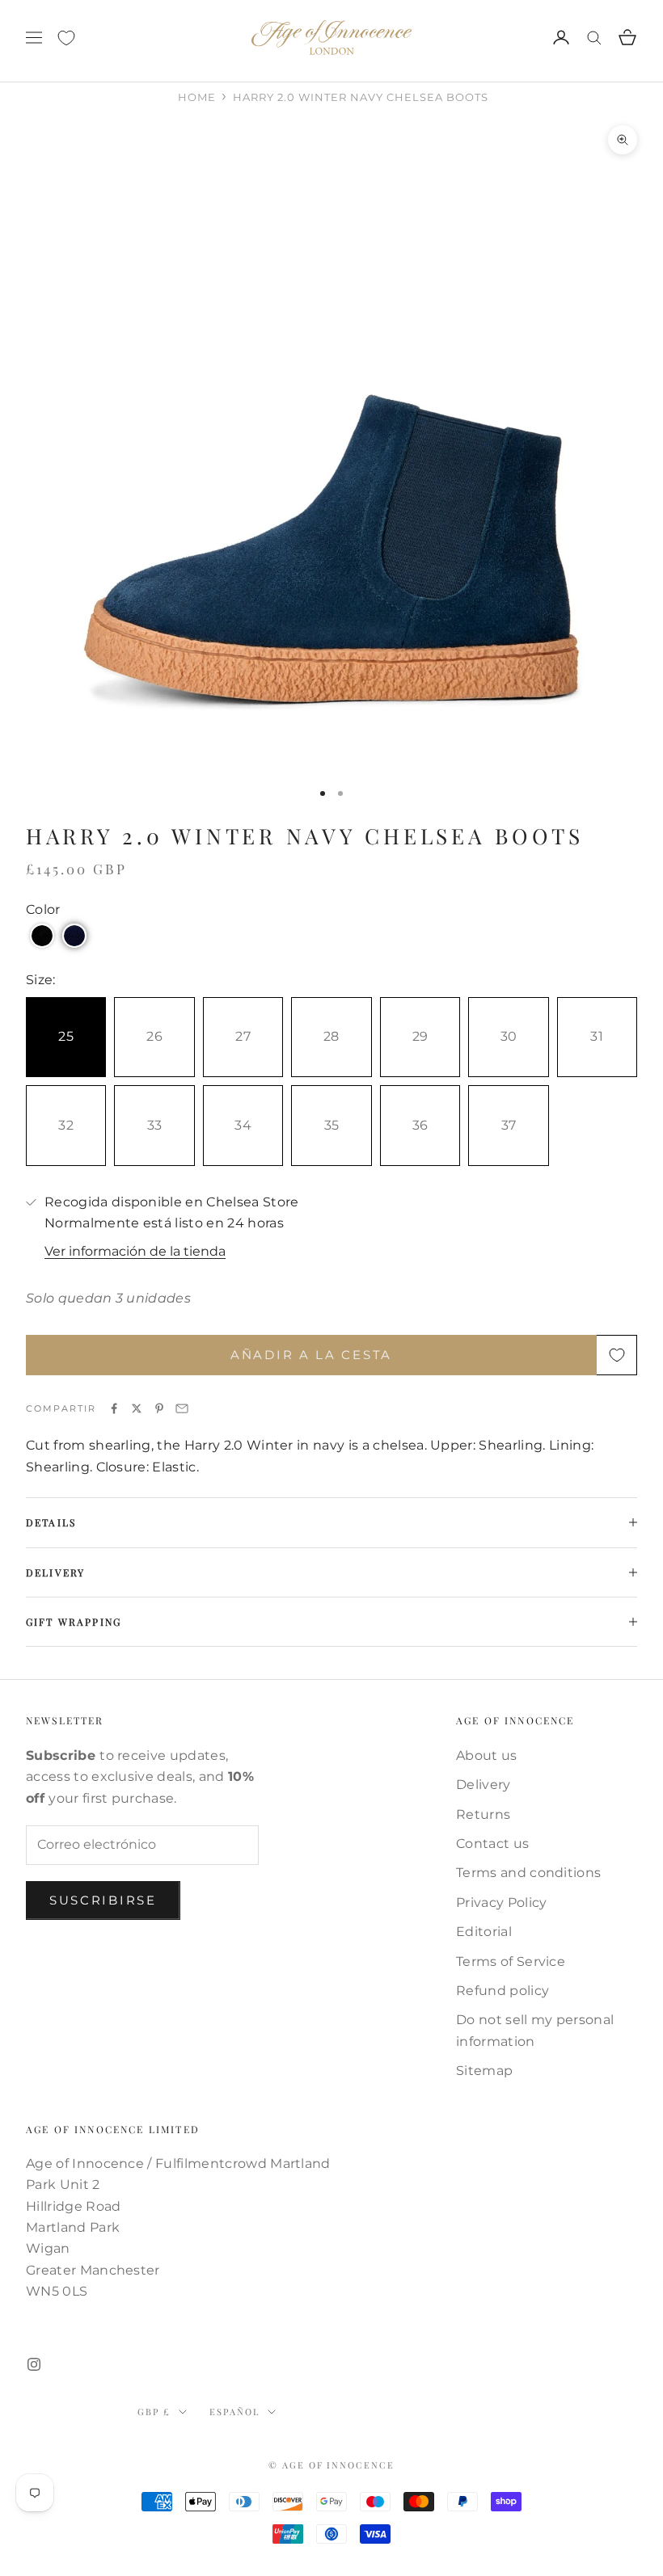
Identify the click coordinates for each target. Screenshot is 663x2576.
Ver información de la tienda (135, 1251)
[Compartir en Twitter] (137, 1408)
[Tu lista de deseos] (66, 38)
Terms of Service (511, 1961)
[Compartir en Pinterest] (159, 1408)
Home (197, 97)
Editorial (484, 1932)
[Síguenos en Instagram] (34, 2364)
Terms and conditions (528, 1873)
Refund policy (503, 1991)
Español (234, 2412)
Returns (483, 1814)
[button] (42, 936)
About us (487, 1755)
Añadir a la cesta (311, 1355)
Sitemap (484, 2071)
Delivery (484, 1785)
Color (43, 909)
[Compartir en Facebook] (114, 1408)
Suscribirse (103, 1900)
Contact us (492, 1844)
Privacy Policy (501, 1903)
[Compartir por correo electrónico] (182, 1408)
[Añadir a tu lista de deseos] (617, 1355)
